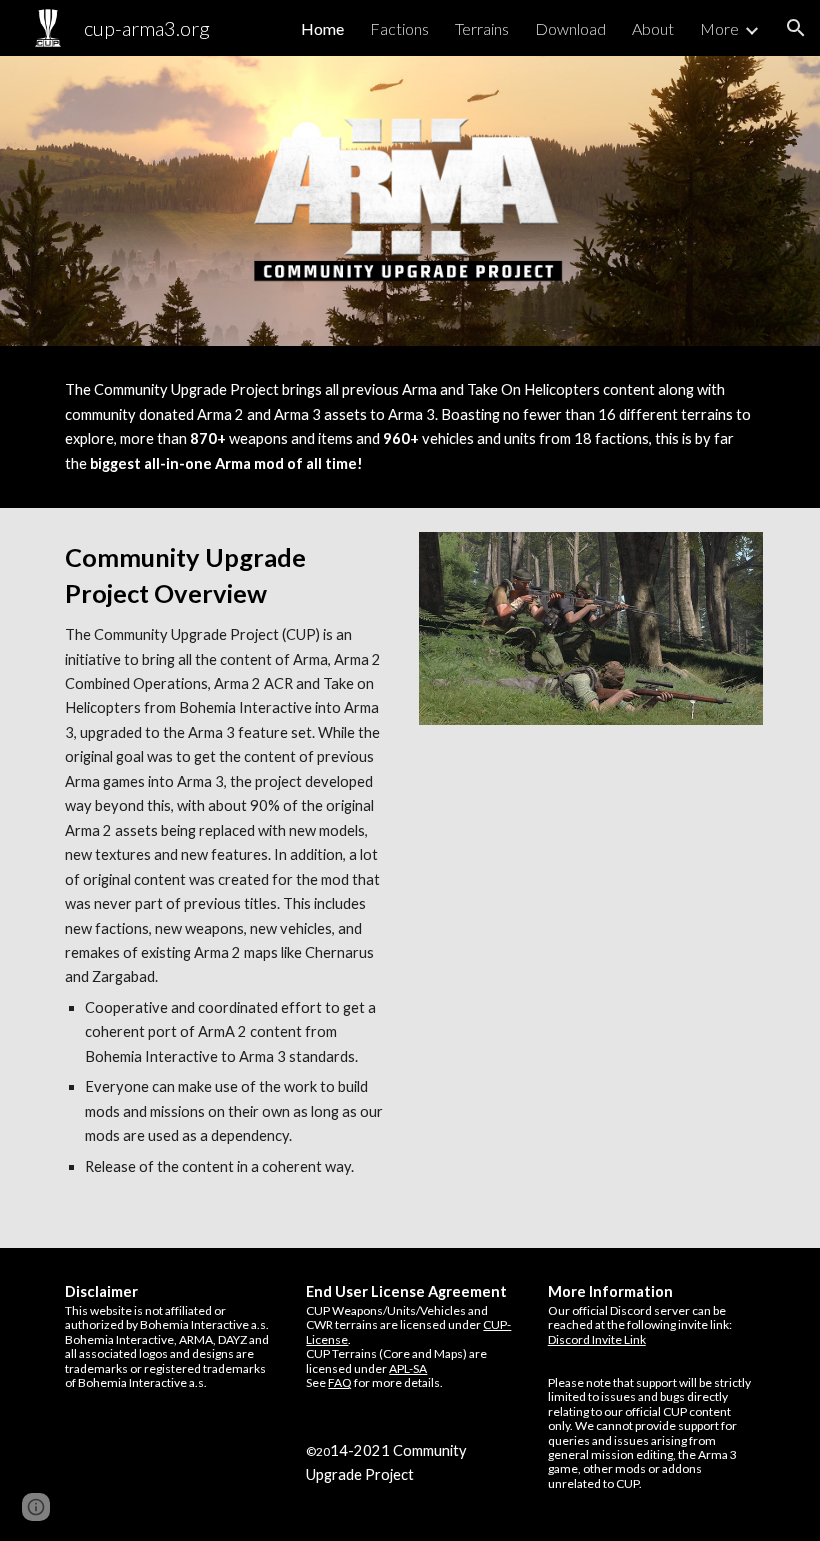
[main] (410, 427)
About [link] (653, 28)
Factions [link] (399, 28)
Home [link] (322, 28)
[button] (796, 28)
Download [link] (570, 28)
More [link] (719, 28)
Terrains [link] (482, 28)
